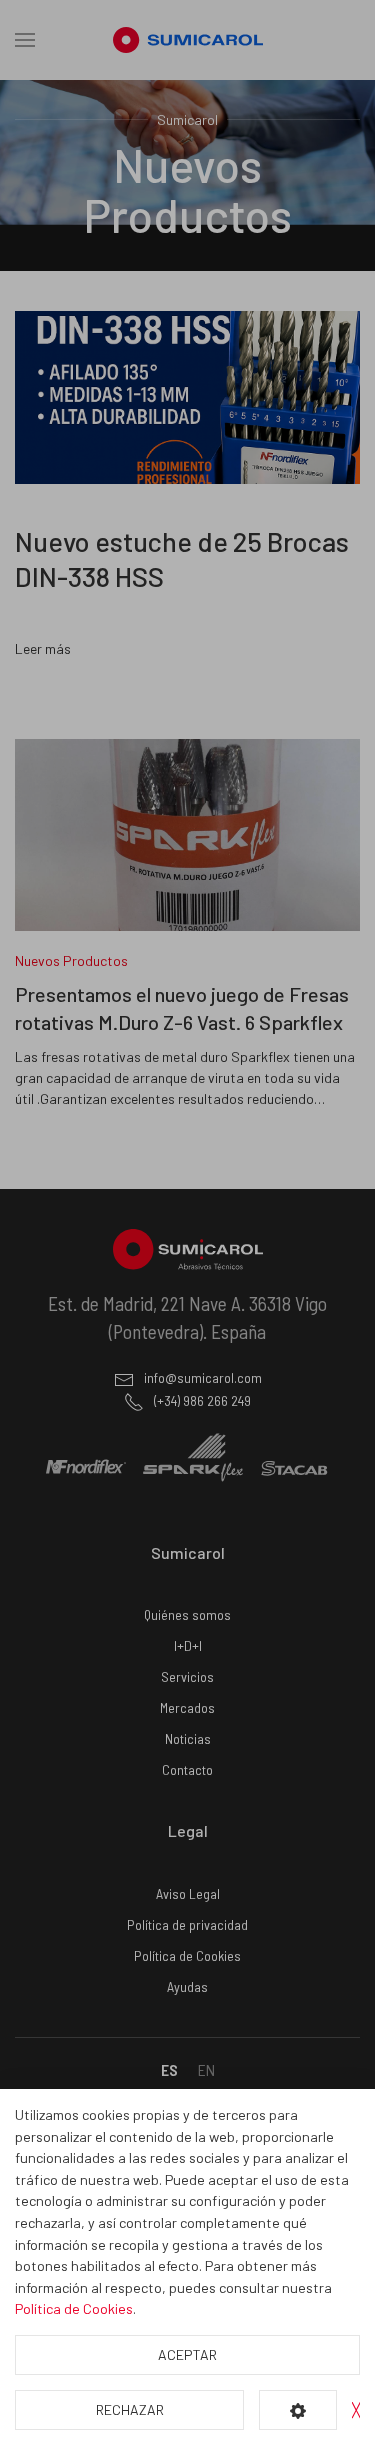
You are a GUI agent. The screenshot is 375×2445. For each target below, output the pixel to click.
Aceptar (187, 2354)
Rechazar (130, 2409)
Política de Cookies (74, 2308)
